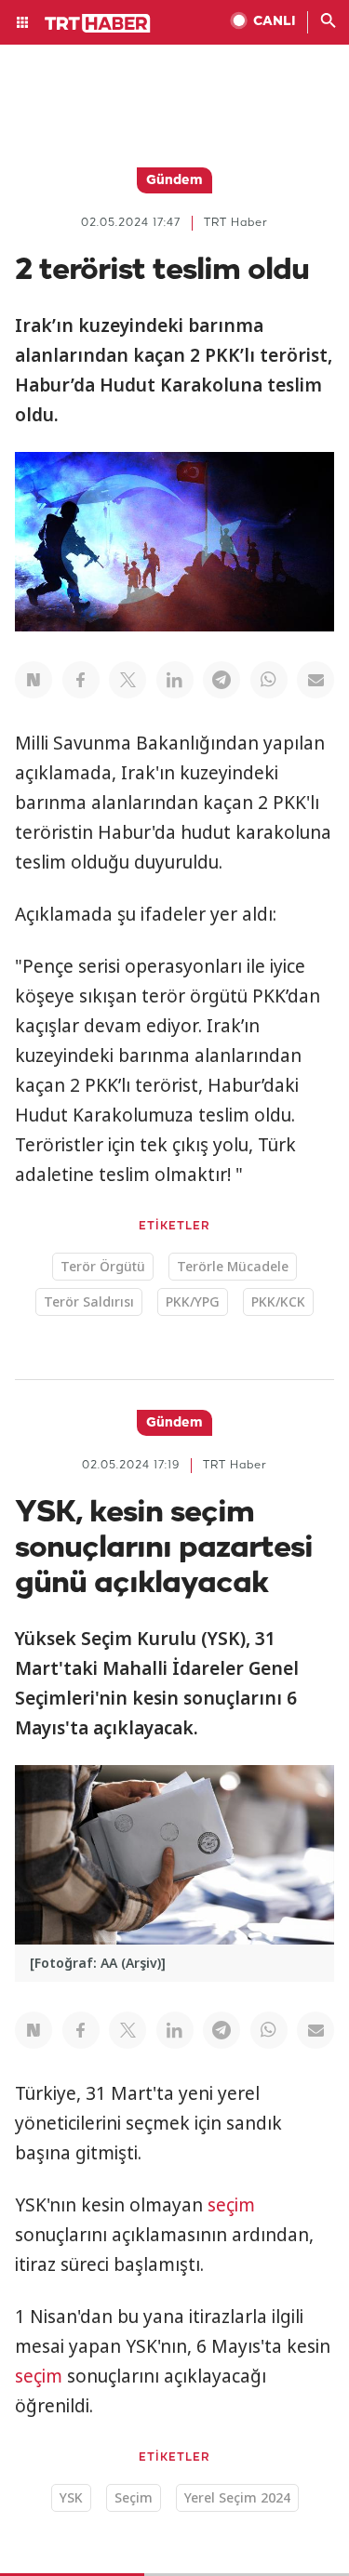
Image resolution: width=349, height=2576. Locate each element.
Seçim (134, 2497)
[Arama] (329, 22)
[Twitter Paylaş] (128, 680)
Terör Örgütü (103, 1266)
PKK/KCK (278, 1301)
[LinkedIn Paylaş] (175, 680)
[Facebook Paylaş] (81, 680)
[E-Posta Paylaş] (315, 680)
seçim (231, 2205)
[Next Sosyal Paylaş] (34, 680)
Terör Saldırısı (89, 1301)
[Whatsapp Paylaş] (269, 680)
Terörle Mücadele (233, 1266)
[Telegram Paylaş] (221, 680)
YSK (71, 2497)
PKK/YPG (193, 1301)
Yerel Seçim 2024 (237, 2497)
